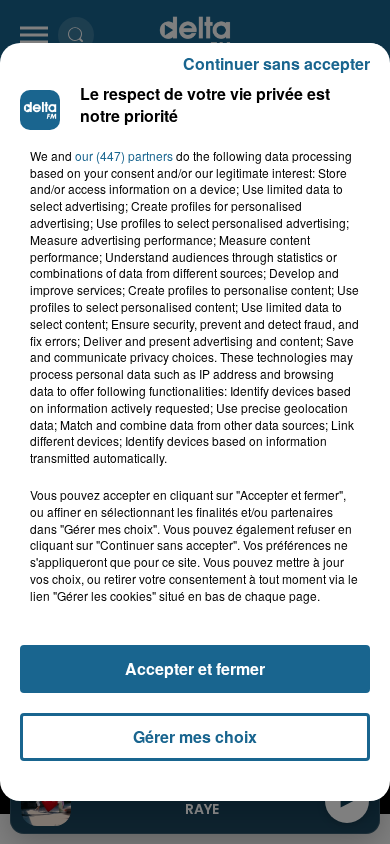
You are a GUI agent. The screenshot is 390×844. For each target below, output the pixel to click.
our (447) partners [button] (124, 156)
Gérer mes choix (195, 736)
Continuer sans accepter (276, 63)
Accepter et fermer (195, 668)
